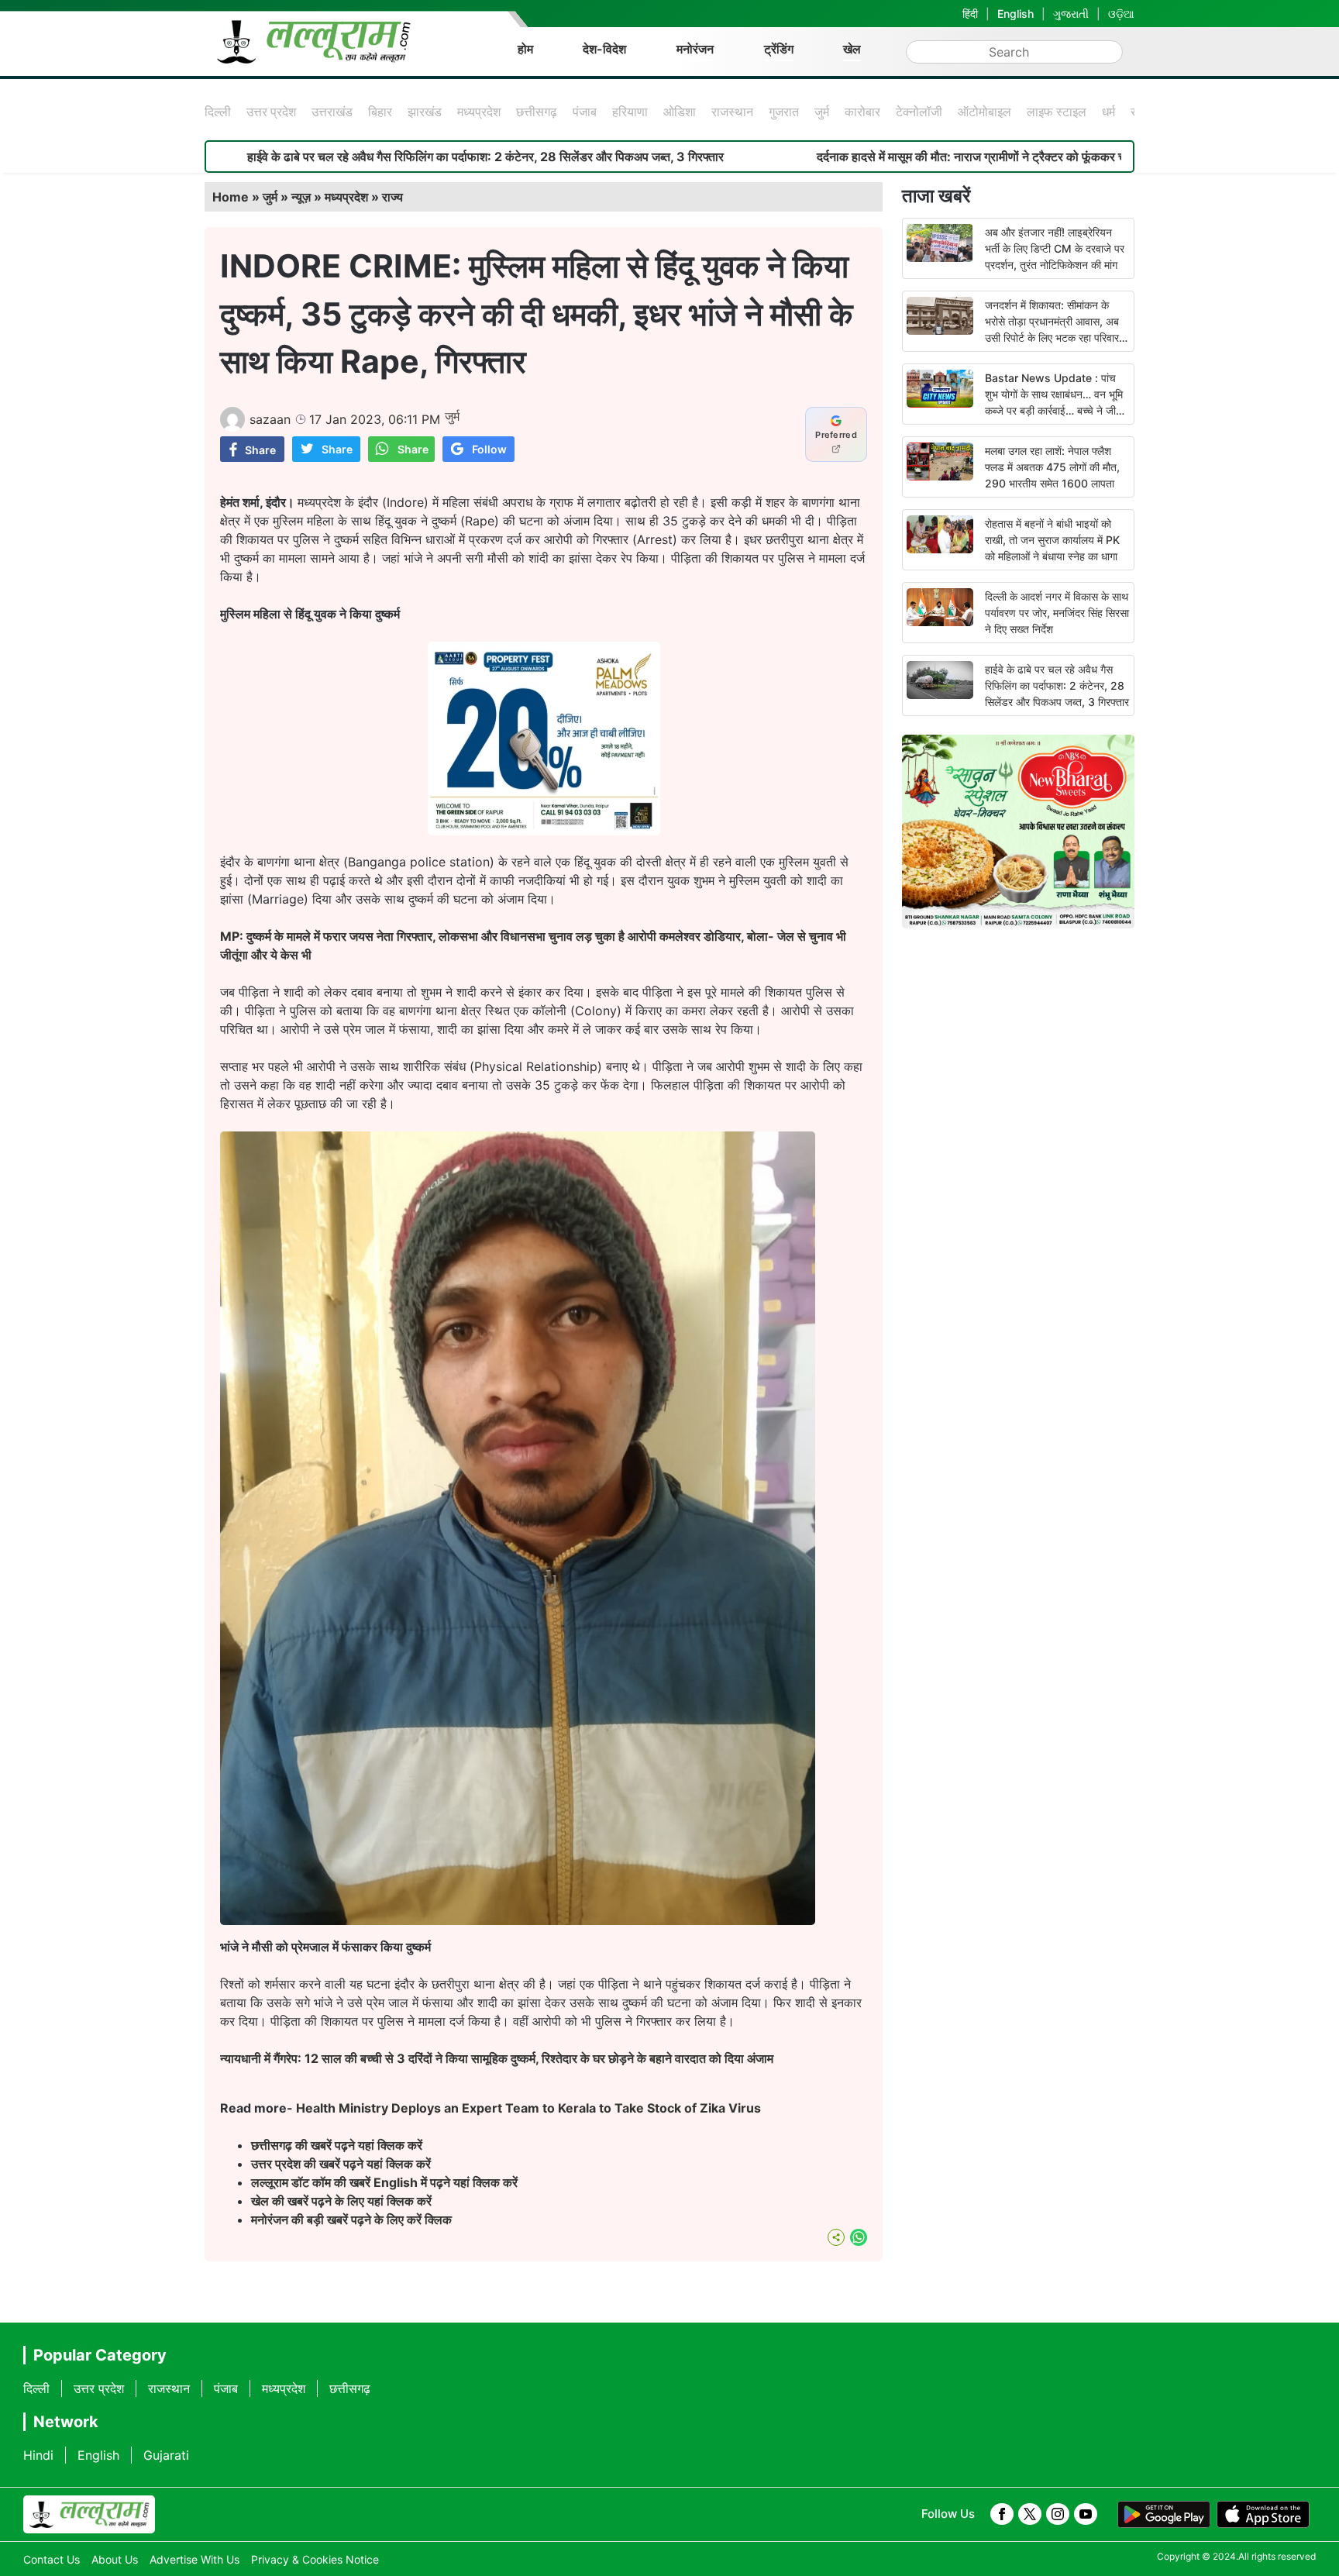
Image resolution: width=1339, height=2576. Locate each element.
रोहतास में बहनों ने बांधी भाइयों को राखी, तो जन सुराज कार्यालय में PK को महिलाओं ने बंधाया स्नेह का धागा (1052, 540)
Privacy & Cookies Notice (315, 2559)
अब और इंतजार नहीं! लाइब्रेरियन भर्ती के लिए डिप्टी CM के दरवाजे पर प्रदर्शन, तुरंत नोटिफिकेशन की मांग (1055, 248)
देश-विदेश (604, 49)
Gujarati (166, 2455)
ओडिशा (680, 112)
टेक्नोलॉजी (919, 112)
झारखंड (425, 112)
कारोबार (862, 112)
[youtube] (1086, 2514)
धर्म (1108, 112)
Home (231, 197)
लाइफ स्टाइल (1057, 112)
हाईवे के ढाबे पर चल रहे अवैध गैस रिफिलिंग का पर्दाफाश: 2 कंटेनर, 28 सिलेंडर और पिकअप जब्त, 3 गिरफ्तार (356, 157)
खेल (852, 49)
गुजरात (784, 112)
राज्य (392, 197)
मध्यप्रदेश (479, 112)
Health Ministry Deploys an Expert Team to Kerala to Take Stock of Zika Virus (528, 2108)
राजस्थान (732, 112)
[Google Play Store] (1164, 2515)
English (1015, 14)
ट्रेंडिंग (779, 49)
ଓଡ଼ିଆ (1121, 14)
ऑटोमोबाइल (984, 112)
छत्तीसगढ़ (537, 112)
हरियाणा (630, 112)
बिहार (380, 112)
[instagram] (1058, 2514)
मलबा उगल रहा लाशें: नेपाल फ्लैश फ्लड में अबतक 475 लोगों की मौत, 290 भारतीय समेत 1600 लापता (1052, 467)
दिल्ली (218, 112)
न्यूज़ (301, 197)
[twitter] (1030, 2514)
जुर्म (822, 112)
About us (115, 2559)
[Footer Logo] (89, 2515)
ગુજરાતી (1071, 14)
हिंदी (970, 14)
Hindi (38, 2455)
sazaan (270, 419)
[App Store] (1263, 2515)
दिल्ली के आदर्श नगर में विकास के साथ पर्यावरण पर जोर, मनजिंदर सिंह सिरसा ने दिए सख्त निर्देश (1057, 613)
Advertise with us (194, 2559)
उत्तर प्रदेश (271, 112)
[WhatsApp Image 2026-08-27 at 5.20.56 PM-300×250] (544, 831)
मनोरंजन (695, 49)
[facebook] (1002, 2514)
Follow (489, 449)
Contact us (52, 2559)
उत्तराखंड (332, 112)
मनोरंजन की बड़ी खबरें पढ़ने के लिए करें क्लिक (351, 2220)
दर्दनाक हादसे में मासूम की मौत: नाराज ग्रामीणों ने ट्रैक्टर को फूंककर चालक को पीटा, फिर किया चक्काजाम (920, 157)
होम (525, 49)
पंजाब (585, 112)
